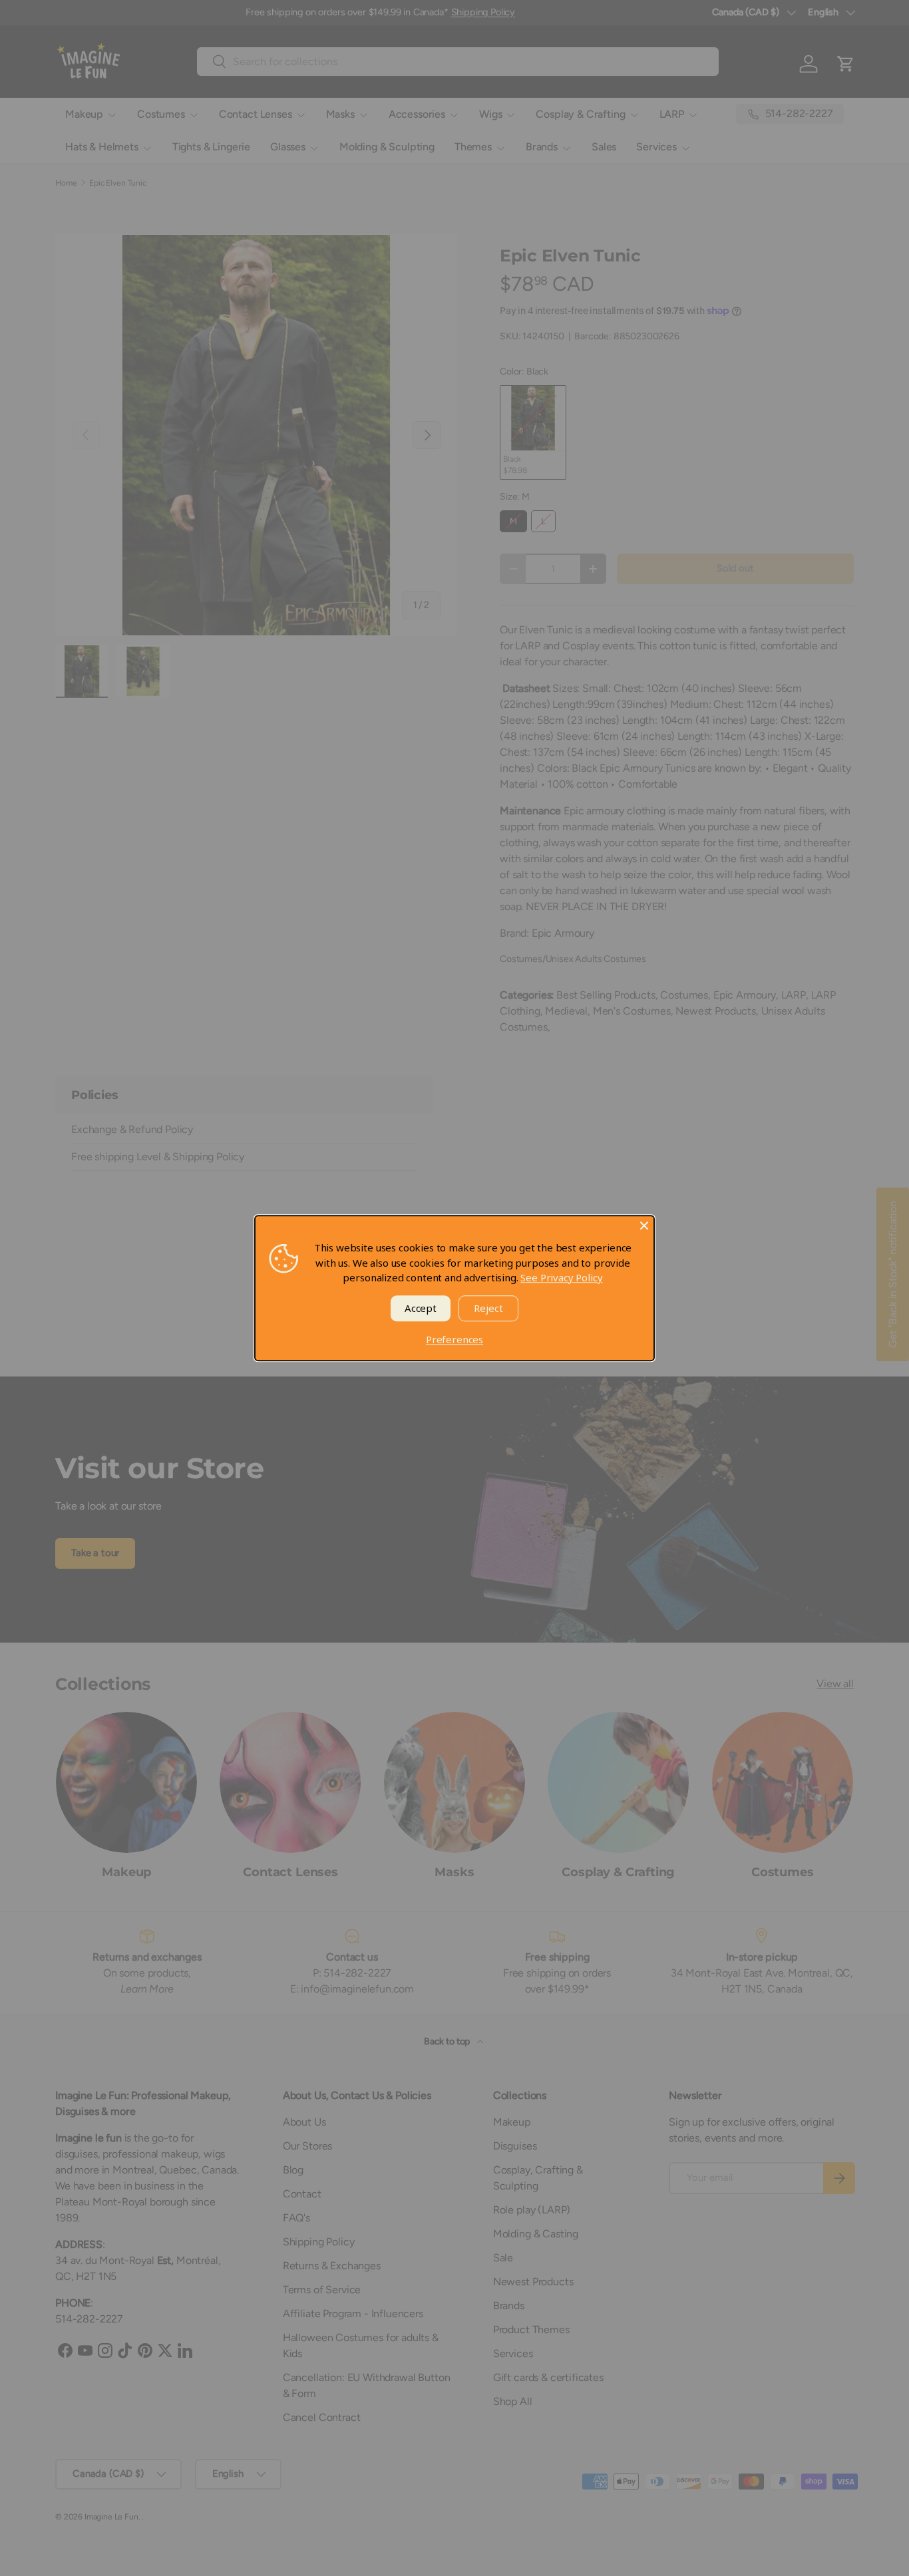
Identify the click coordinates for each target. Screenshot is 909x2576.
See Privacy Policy (561, 1277)
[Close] (644, 1225)
